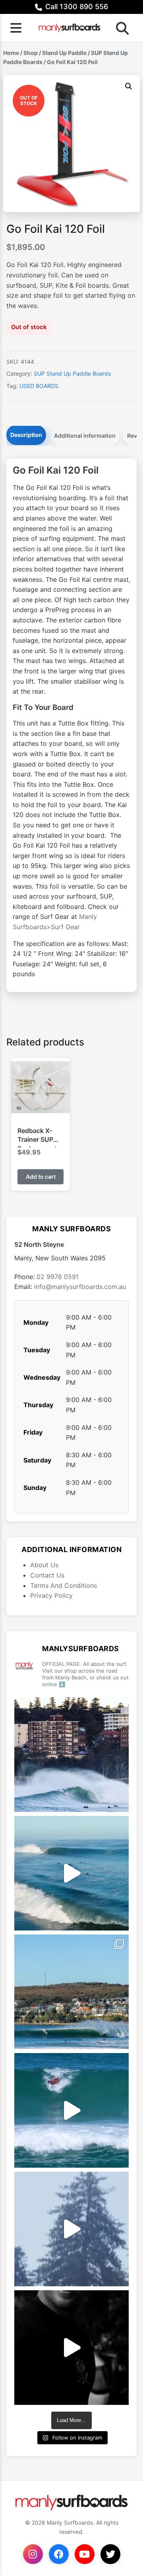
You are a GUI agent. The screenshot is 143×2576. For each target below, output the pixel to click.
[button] (129, 86)
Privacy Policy (51, 1595)
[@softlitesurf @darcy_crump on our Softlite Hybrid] (71, 2229)
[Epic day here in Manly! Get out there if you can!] (71, 1992)
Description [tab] (26, 435)
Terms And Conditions (64, 1585)
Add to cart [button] (41, 1177)
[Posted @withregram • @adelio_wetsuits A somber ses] (71, 2348)
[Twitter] (110, 2554)
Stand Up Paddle (64, 53)
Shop (31, 53)
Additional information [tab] (85, 436)
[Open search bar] (120, 28)
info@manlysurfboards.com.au (80, 1287)
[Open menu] (16, 28)
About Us (44, 1565)
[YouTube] (85, 2554)
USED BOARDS (39, 386)
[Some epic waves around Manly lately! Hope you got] (71, 1755)
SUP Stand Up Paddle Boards (72, 373)
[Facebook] (59, 2554)
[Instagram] (33, 2554)
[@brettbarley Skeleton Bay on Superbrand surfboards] (71, 1873)
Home (11, 53)
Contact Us (47, 1575)
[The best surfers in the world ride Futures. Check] (71, 2110)
